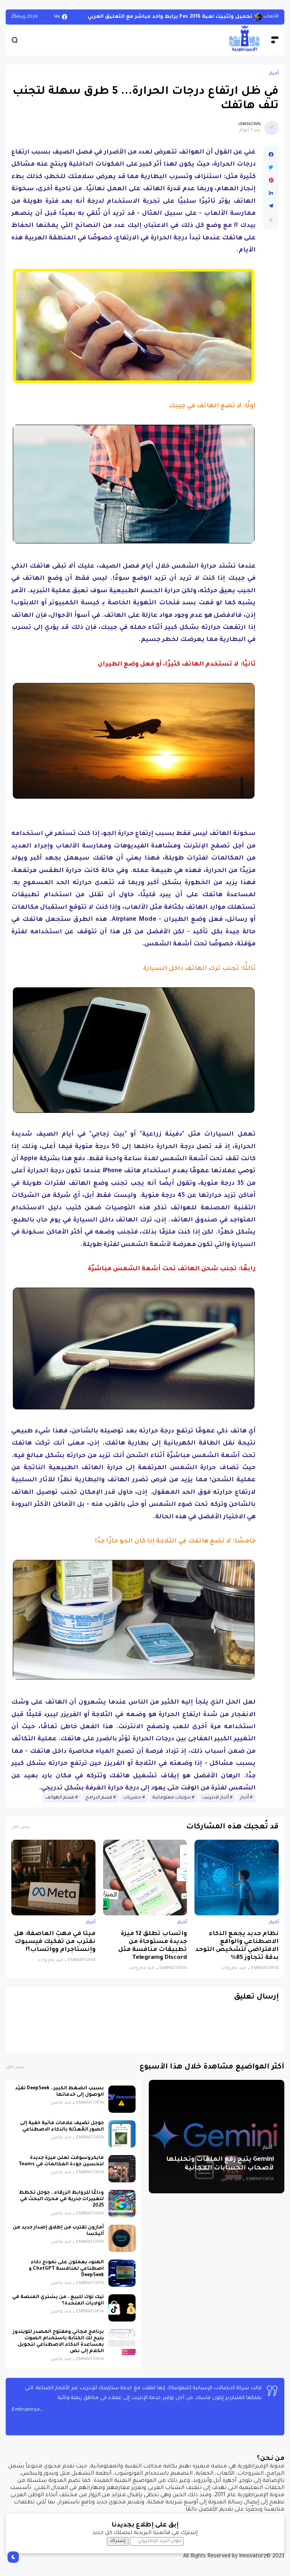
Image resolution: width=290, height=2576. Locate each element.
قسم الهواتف (60, 1804)
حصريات (132, 1804)
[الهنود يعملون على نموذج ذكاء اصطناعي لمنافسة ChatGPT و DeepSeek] (122, 2279)
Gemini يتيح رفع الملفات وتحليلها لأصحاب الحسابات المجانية (220, 2170)
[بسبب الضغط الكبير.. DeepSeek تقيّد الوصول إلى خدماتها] (122, 2105)
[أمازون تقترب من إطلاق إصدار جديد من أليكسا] (122, 2244)
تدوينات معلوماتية (172, 1804)
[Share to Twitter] (271, 174)
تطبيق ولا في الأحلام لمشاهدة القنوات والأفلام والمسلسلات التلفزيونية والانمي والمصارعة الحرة (162, 20)
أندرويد (272, 20)
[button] (271, 226)
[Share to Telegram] (271, 212)
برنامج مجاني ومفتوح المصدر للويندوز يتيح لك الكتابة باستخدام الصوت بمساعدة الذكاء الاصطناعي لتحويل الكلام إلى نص (58, 2348)
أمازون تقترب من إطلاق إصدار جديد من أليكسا (58, 2237)
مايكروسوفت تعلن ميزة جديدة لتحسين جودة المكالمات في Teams (61, 2167)
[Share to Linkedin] (271, 199)
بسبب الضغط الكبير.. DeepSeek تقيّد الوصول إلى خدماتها (59, 2098)
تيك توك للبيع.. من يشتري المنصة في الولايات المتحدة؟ (58, 2307)
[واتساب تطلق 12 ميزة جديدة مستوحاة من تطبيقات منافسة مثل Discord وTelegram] (145, 1884)
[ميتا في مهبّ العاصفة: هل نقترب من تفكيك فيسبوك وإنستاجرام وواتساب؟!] (53, 1884)
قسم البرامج (99, 1804)
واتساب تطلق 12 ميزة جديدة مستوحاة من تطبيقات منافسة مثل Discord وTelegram (153, 1952)
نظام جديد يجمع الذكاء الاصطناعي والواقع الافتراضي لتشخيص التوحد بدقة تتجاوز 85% (237, 1952)
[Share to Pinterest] (271, 186)
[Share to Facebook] (271, 161)
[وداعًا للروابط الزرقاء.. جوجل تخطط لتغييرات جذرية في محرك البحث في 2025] (122, 2210)
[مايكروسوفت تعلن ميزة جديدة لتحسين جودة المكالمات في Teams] (122, 2175)
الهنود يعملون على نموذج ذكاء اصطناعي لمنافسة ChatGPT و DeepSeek (66, 2275)
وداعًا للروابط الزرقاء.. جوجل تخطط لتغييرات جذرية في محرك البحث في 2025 (61, 2205)
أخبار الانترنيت (215, 1804)
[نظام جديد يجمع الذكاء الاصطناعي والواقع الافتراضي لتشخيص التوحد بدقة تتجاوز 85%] (237, 1884)
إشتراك (118, 2547)
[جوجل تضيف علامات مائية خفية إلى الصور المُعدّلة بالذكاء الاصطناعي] (122, 2140)
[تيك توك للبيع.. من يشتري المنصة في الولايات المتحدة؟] (122, 2314)
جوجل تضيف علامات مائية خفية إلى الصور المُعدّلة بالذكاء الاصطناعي (62, 2133)
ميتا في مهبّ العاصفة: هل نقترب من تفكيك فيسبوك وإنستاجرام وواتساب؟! (55, 1948)
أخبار (274, 80)
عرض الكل (21, 1833)
